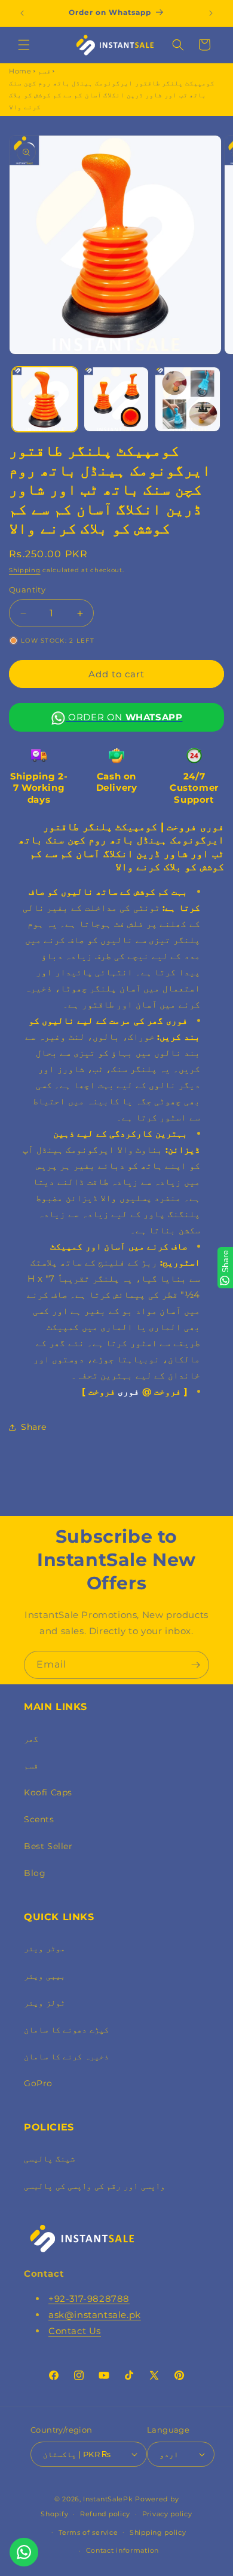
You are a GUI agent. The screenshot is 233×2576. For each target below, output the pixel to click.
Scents (39, 1819)
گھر (31, 1739)
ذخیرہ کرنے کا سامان (66, 2056)
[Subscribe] (195, 1665)
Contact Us (75, 2331)
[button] (24, 45)
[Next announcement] (211, 13)
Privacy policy (167, 2514)
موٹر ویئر (45, 1948)
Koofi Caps (48, 1792)
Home (20, 71)
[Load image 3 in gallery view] (188, 400)
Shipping (25, 570)
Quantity (27, 589)
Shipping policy (158, 2532)
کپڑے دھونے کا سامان (66, 2030)
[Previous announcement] (22, 13)
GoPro (38, 2083)
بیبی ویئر (45, 1976)
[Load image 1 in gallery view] (45, 400)
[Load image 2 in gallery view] (116, 400)
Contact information (122, 2550)
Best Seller (48, 1846)
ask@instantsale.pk (95, 2315)
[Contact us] (24, 2552)
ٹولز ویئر (45, 2003)
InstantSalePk (108, 2499)
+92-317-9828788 (89, 2299)
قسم (45, 71)
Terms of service (88, 2532)
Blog (35, 1873)
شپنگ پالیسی (49, 2159)
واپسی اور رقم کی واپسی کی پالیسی (94, 2186)
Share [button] (34, 1427)
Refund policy (105, 2514)
